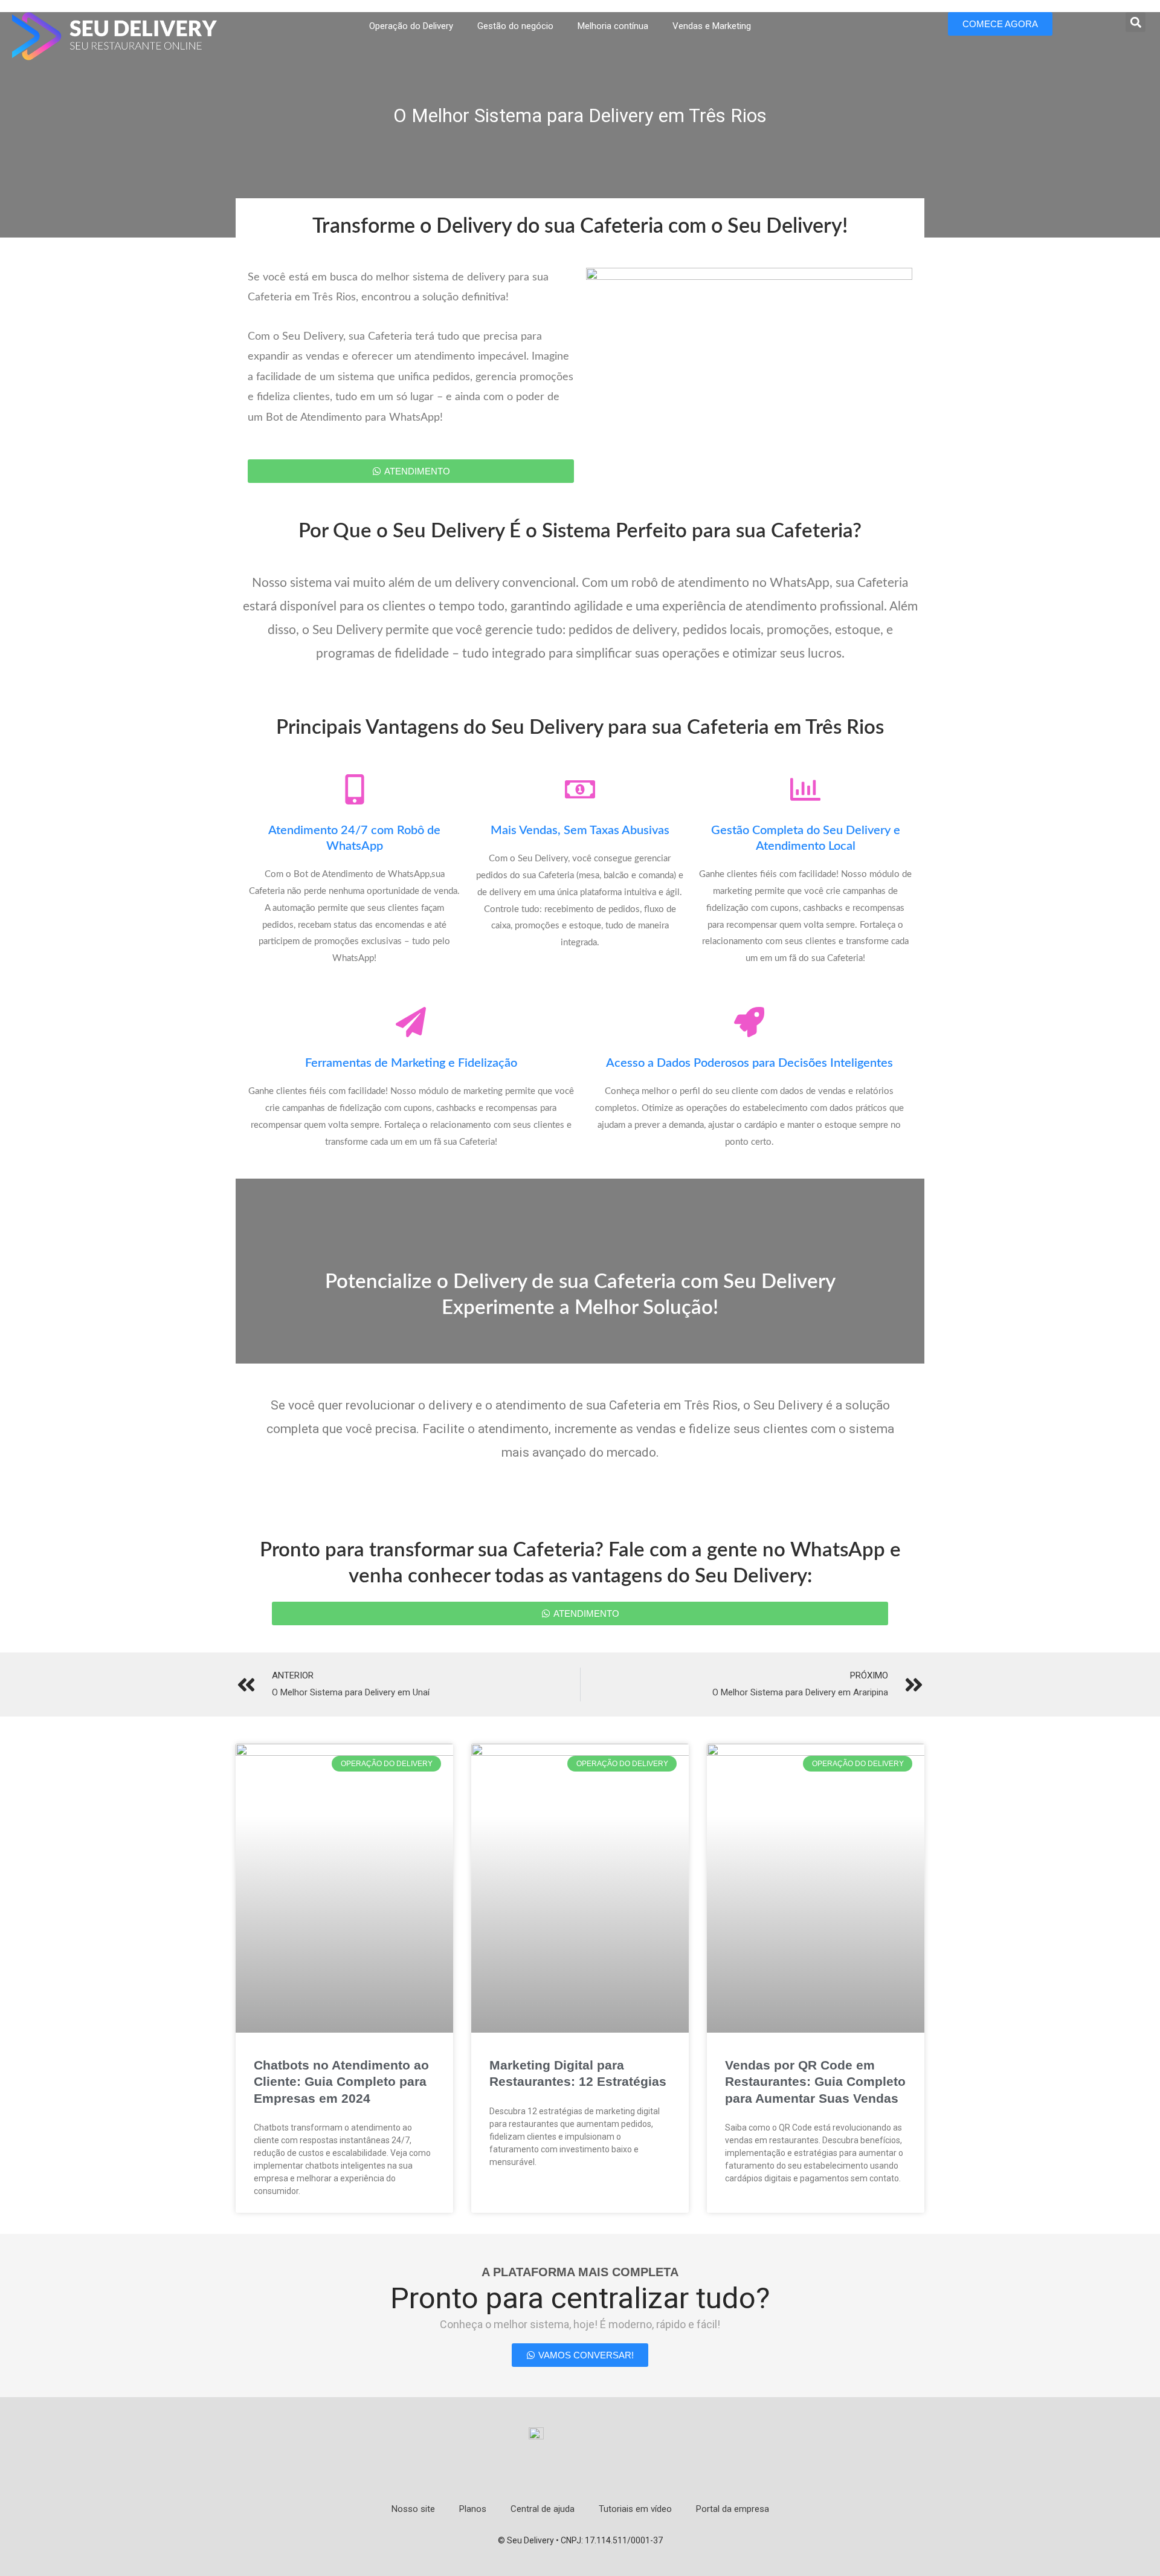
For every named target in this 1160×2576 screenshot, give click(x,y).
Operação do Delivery (411, 26)
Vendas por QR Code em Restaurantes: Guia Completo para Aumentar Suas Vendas (815, 2082)
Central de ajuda (543, 2509)
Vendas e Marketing (712, 26)
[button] (1136, 22)
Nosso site (413, 2509)
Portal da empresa (733, 2509)
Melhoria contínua (613, 26)
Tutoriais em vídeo (635, 2509)
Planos (473, 2509)
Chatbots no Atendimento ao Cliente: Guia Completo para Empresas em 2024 (341, 2082)
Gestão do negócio (515, 26)
